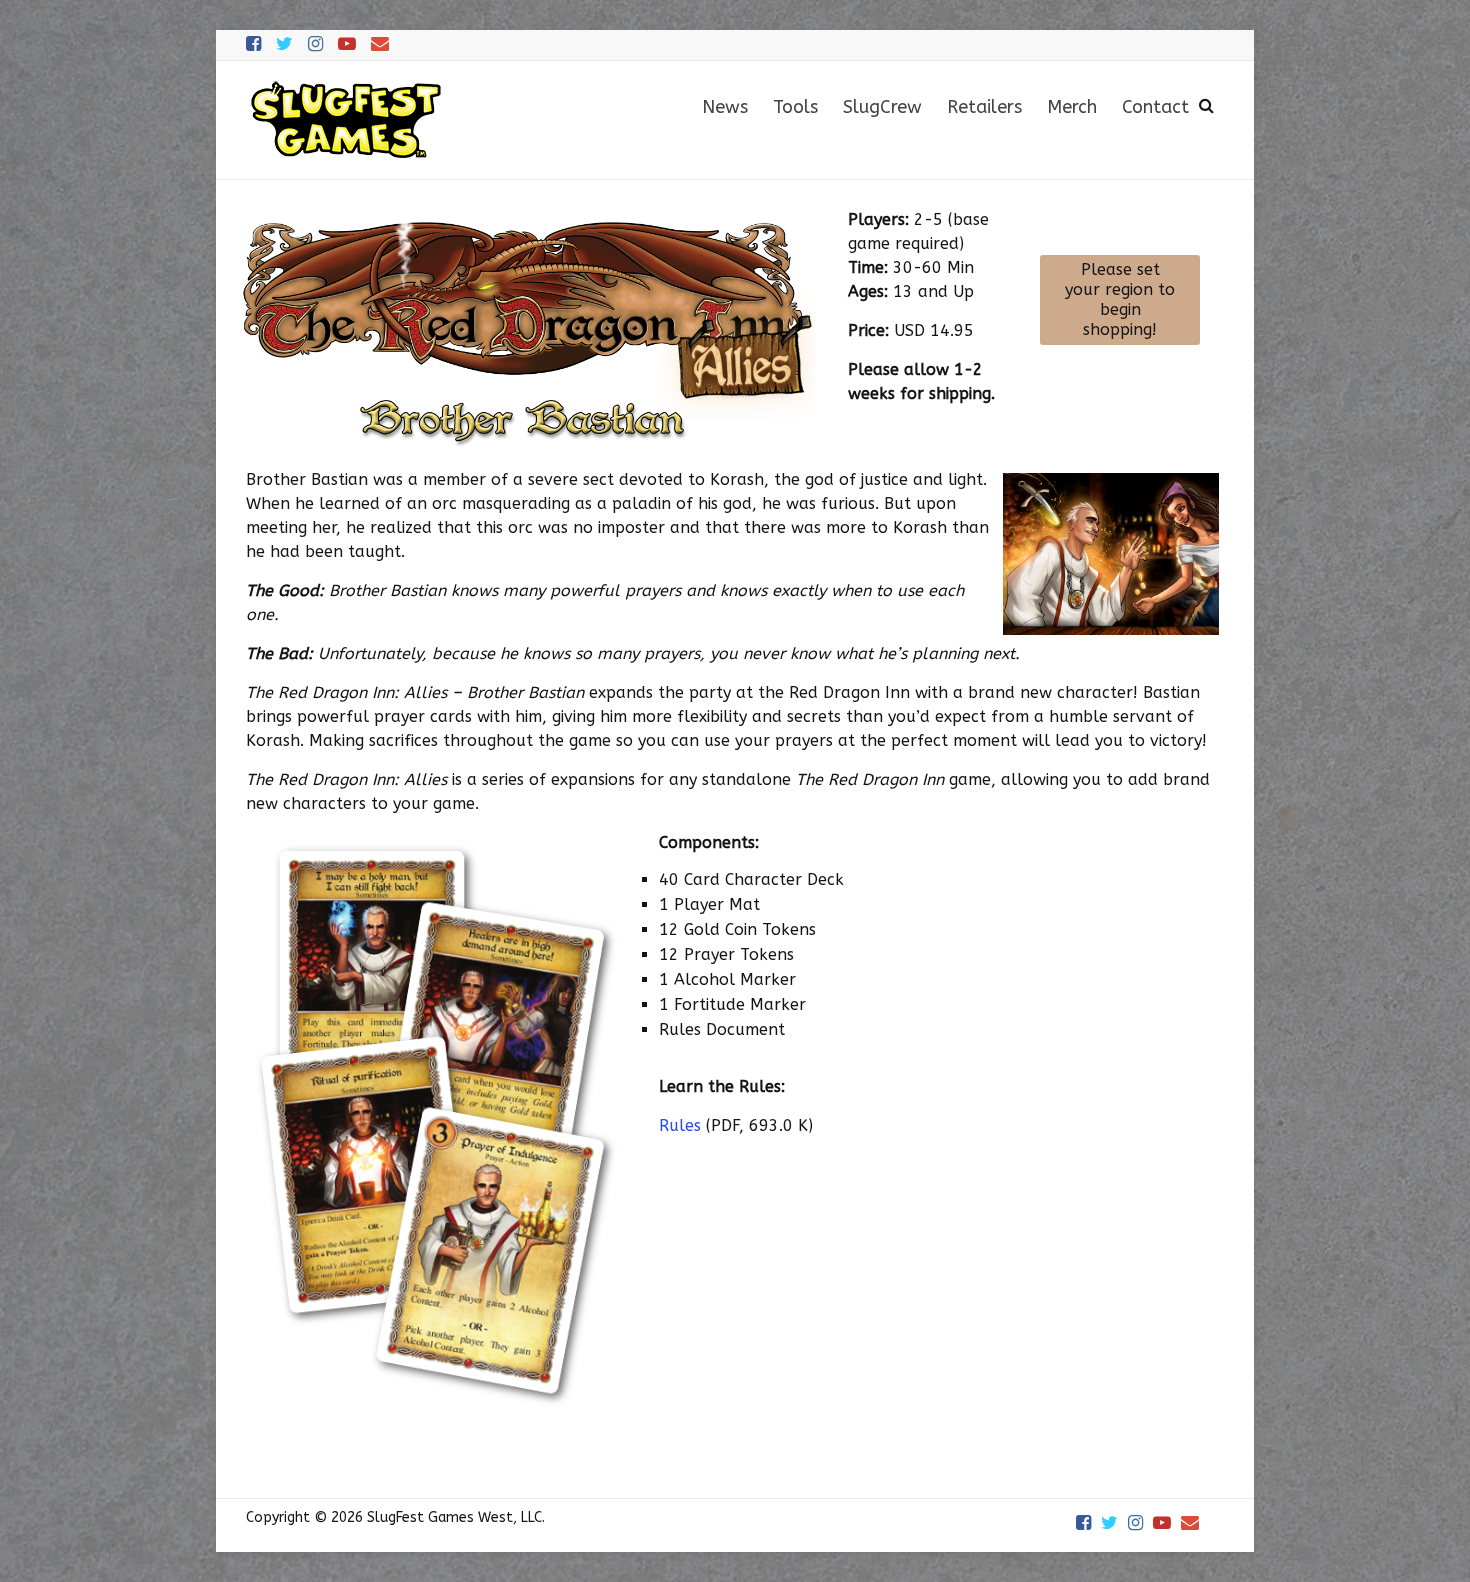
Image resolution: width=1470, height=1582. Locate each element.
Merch (1072, 107)
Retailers (984, 107)
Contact (1155, 107)
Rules (680, 1125)
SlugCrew (882, 107)
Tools (795, 107)
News (725, 107)
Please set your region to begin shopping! (1120, 299)
